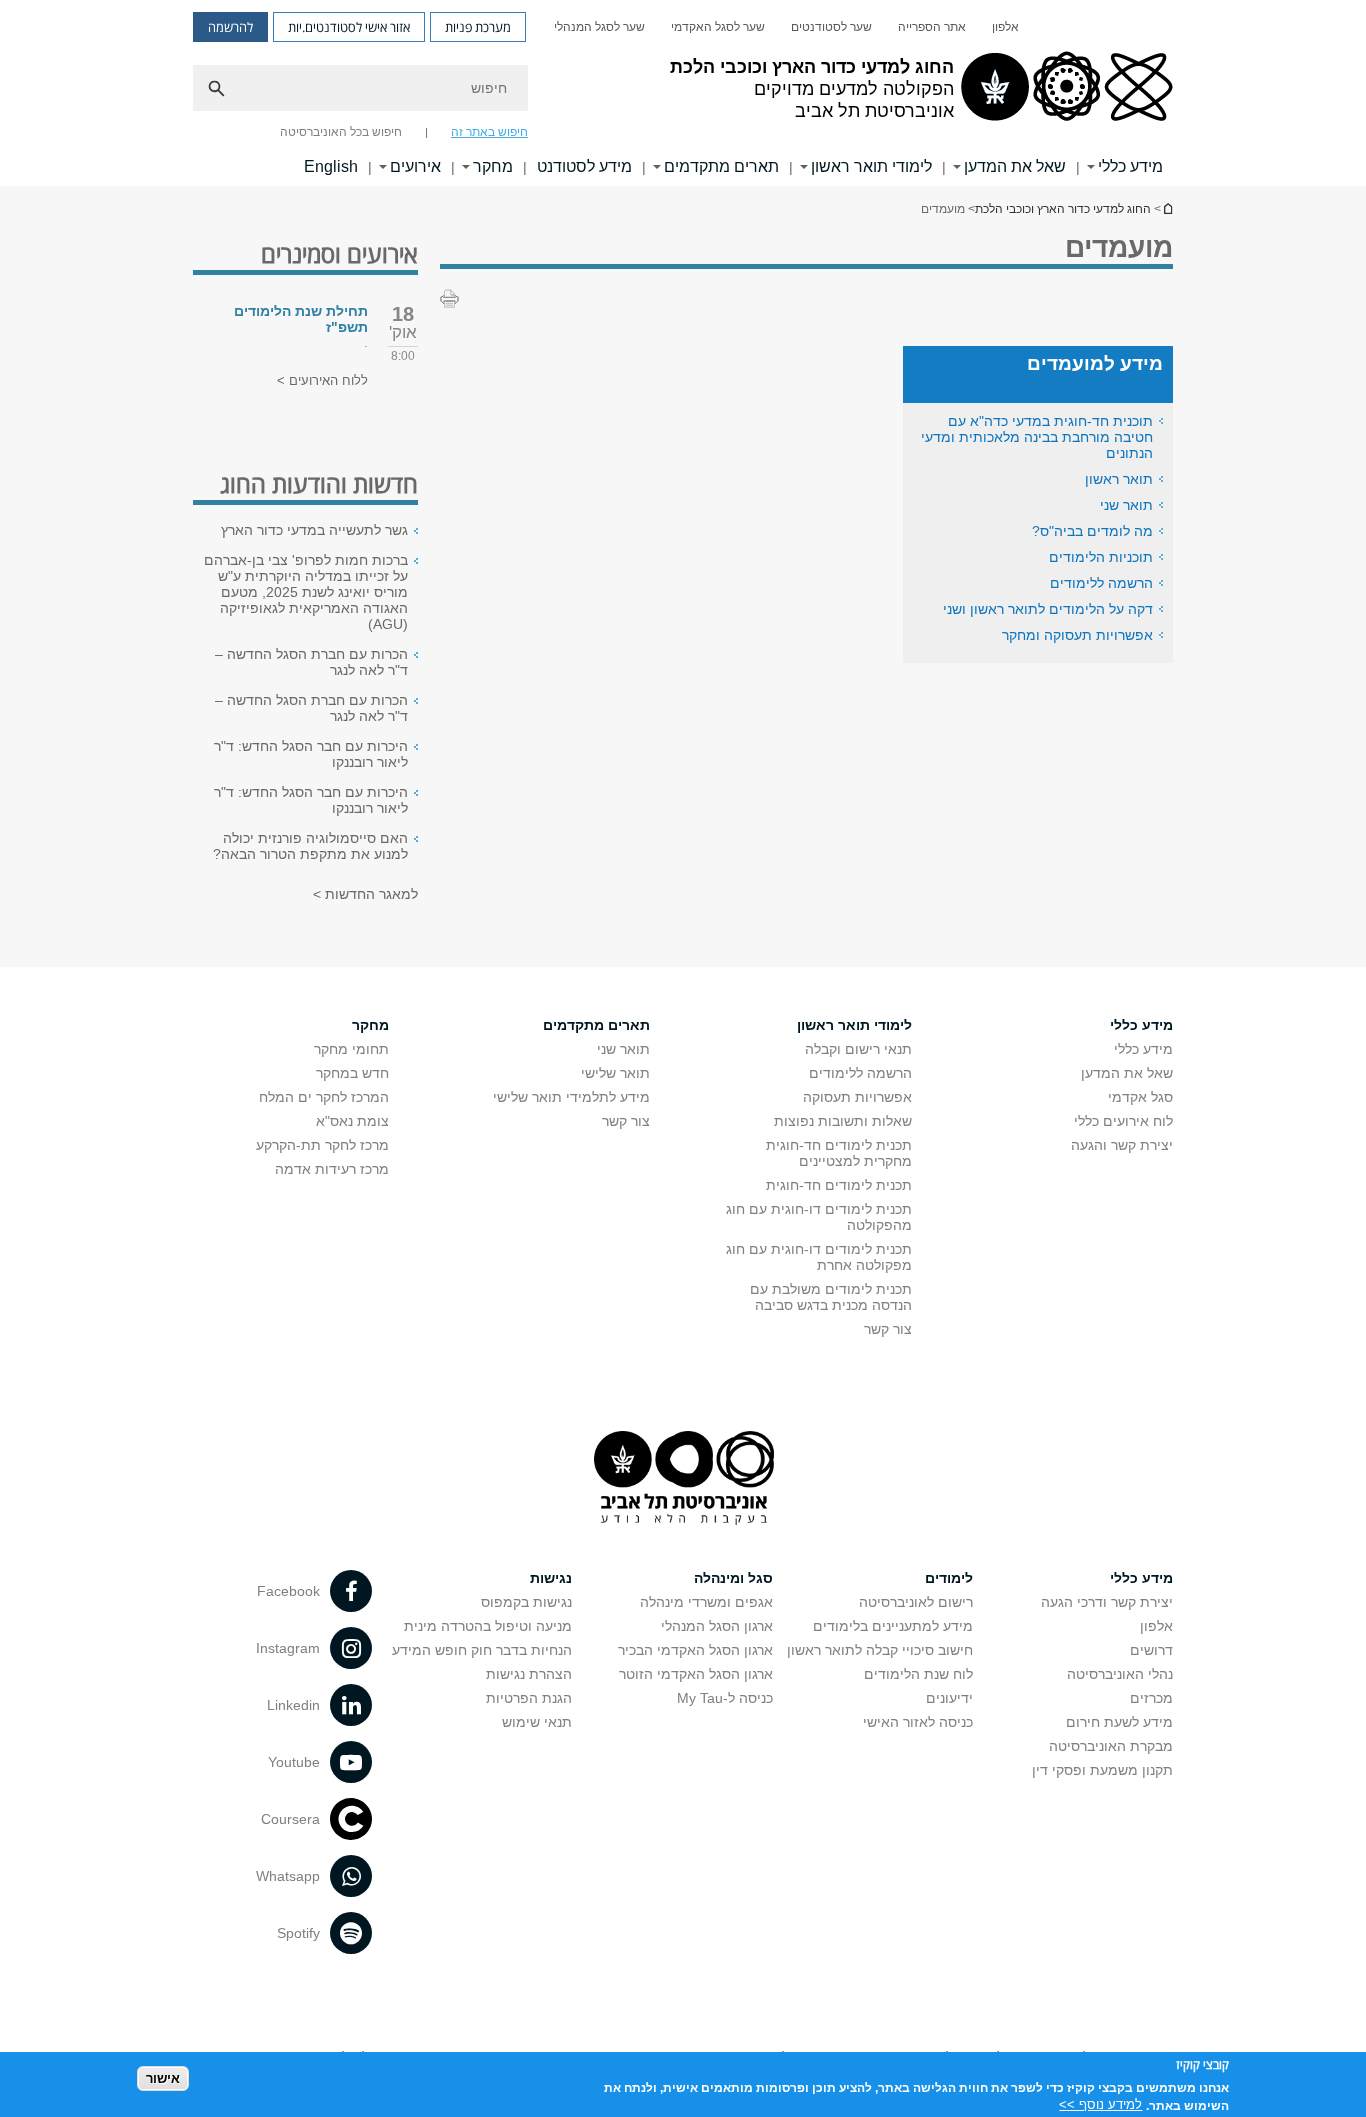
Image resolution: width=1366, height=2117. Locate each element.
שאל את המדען (1015, 166)
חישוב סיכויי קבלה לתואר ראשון (880, 1650)
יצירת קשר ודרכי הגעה (1107, 1602)
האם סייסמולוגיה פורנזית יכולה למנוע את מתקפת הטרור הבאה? (310, 846)
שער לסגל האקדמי (718, 27)
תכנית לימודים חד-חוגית (839, 1185)
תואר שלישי (615, 1073)
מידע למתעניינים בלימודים (893, 1626)
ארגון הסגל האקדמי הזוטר (696, 1674)
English (331, 166)
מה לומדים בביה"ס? (1092, 531)
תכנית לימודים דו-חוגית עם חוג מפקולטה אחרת (819, 1257)
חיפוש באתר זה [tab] (489, 132)
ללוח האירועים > (322, 380)
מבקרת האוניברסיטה (1111, 1746)
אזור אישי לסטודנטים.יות (349, 27)
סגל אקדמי (1140, 1097)
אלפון (1005, 27)
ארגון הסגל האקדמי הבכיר (695, 1650)
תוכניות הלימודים (1101, 557)
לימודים (949, 1578)
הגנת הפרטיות (529, 1698)
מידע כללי (1130, 166)
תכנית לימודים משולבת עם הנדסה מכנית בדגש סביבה (831, 1297)
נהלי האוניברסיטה (1120, 1674)
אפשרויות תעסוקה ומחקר (1077, 635)
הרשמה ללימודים (1101, 583)
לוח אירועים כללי (1123, 1121)
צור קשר (888, 1329)
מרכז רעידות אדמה (332, 1169)
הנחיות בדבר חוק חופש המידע (482, 1650)
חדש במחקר (352, 1073)
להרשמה (230, 27)
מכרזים (1151, 1698)
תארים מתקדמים (721, 166)
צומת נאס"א (352, 1121)
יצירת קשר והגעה (1122, 1145)
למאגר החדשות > (365, 894)
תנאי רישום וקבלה (858, 1049)
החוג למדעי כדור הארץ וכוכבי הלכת (1167, 208)
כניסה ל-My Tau (725, 1698)
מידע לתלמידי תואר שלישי (571, 1097)
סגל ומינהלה (733, 1578)
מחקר (493, 166)
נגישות (551, 1578)
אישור (163, 2077)
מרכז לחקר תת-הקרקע (322, 1145)
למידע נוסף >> (1100, 2104)
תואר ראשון (1119, 479)
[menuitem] (1005, 27)
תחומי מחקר (351, 1049)
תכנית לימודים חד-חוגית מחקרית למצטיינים (839, 1153)
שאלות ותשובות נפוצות (843, 1121)
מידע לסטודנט (584, 166)
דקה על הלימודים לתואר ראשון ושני (1048, 609)
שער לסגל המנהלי (599, 27)
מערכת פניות (478, 27)
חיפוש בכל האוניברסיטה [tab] (341, 132)
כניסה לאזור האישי (918, 1722)
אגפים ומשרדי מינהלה (706, 1602)
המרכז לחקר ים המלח (324, 1097)
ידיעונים (949, 1698)
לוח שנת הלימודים (918, 1674)
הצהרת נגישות (529, 1674)
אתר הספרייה (932, 27)
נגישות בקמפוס (526, 1602)
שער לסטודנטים (831, 27)
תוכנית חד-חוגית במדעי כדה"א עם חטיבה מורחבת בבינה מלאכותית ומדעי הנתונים (1037, 437)
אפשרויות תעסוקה (857, 1097)
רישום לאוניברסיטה (916, 1602)
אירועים (415, 166)
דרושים (1151, 1650)
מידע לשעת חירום (1119, 1722)
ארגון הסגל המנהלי (717, 1626)
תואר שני (1126, 505)
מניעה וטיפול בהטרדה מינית (488, 1626)
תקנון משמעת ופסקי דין (1102, 1770)
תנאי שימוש (537, 1722)
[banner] (683, 93)
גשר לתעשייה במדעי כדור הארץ (314, 530)
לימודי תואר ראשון (871, 166)
